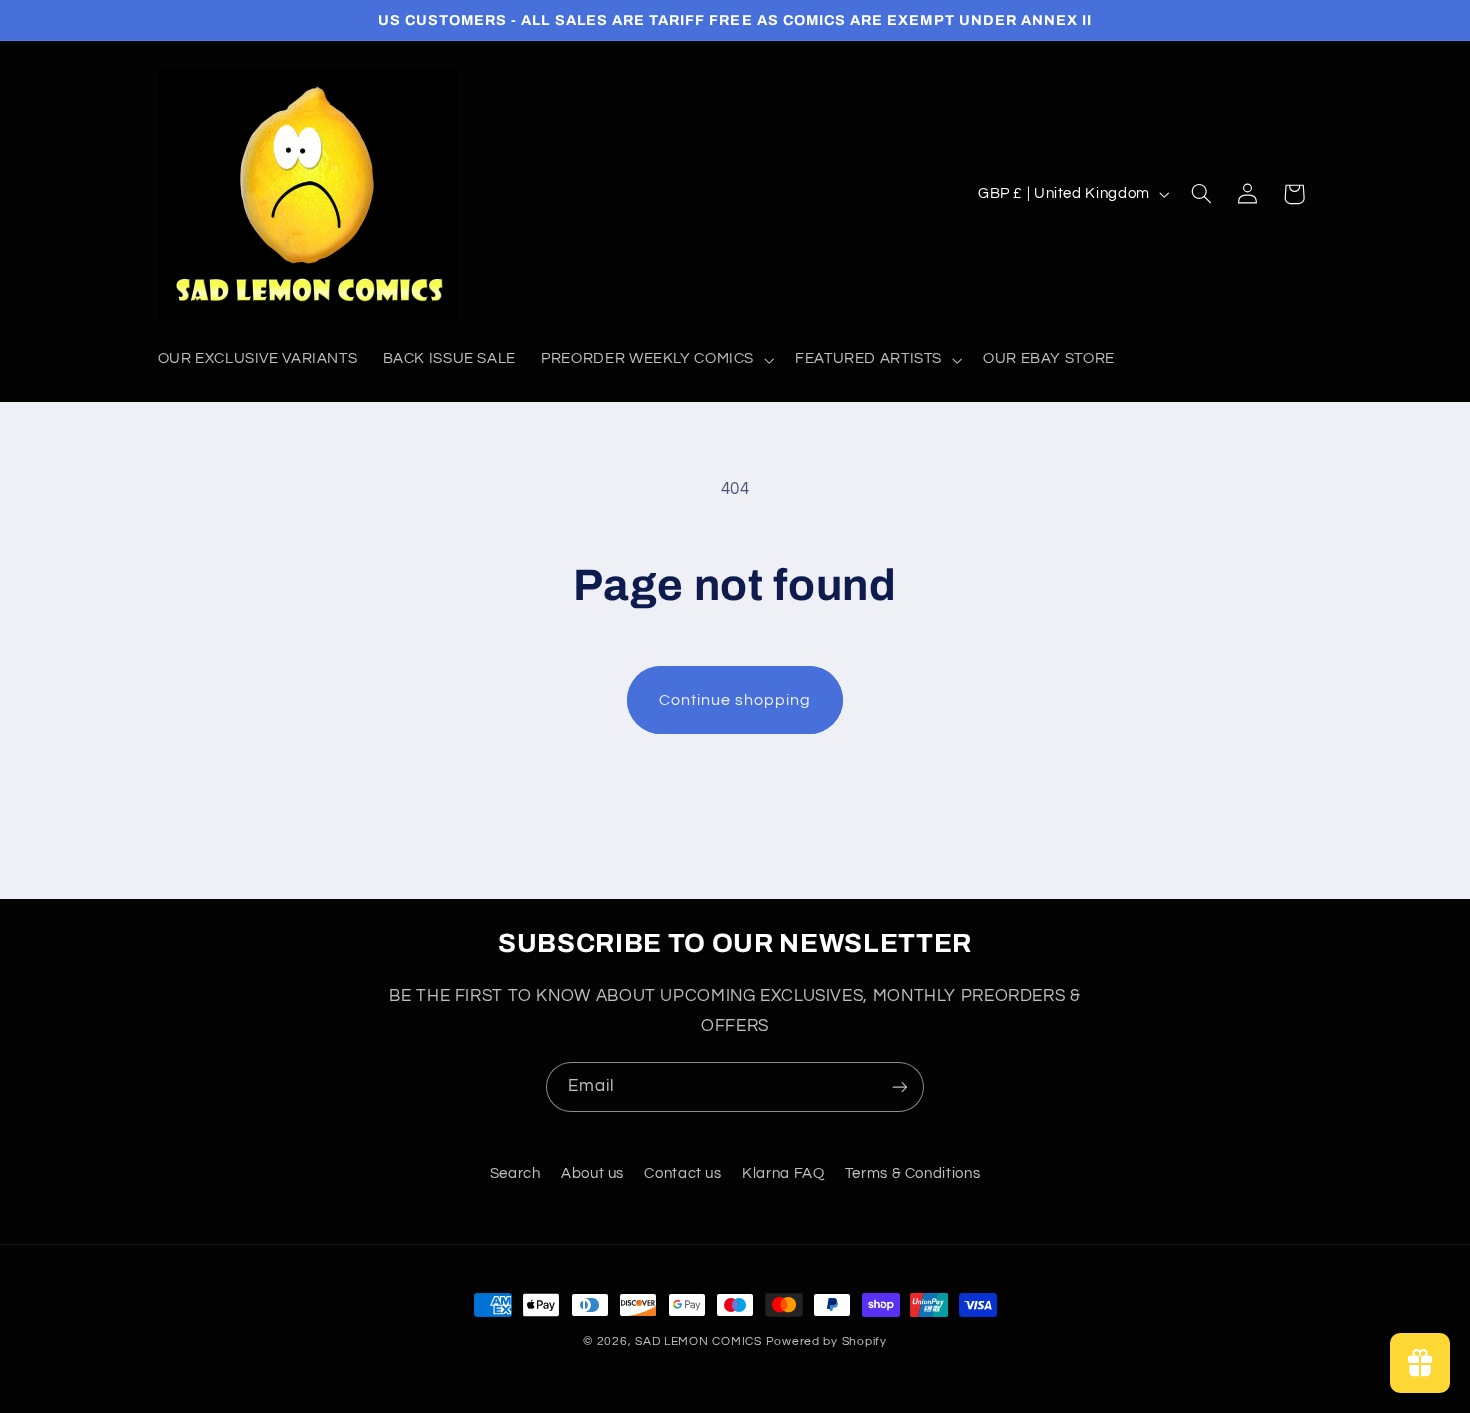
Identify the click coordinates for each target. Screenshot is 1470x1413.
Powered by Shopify (826, 1341)
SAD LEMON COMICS (698, 1341)
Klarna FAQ (783, 1173)
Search (515, 1173)
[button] (656, 360)
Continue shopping (735, 700)
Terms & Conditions (912, 1173)
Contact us (682, 1173)
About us (592, 1173)
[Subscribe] (900, 1086)
